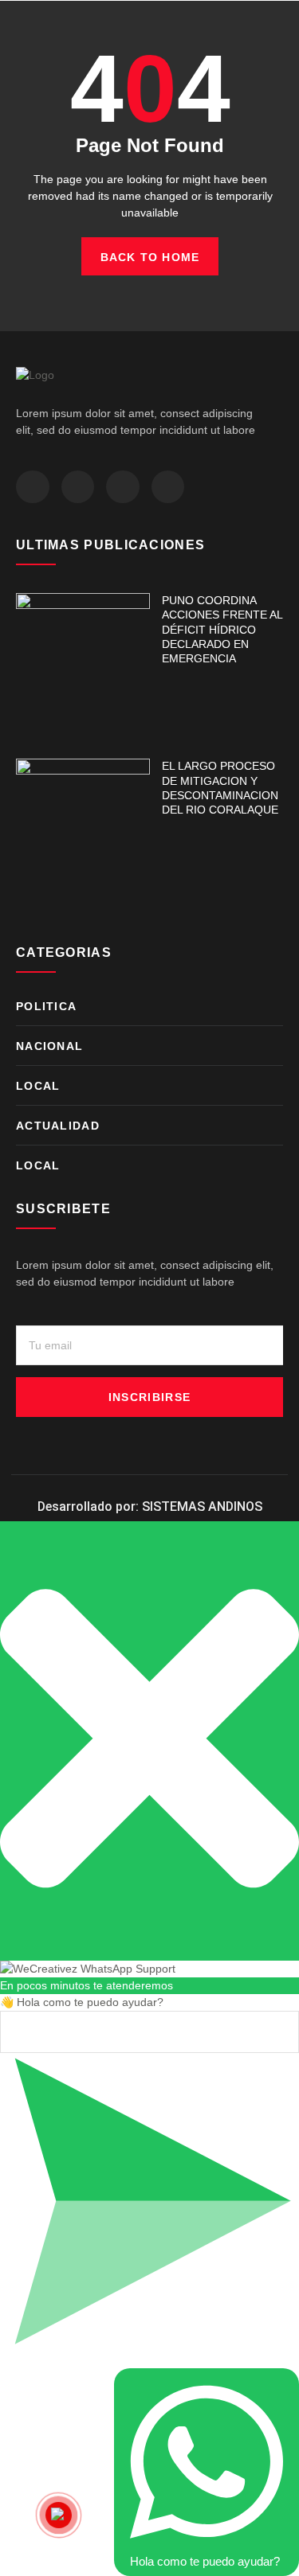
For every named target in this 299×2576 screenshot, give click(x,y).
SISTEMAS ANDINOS (202, 1507)
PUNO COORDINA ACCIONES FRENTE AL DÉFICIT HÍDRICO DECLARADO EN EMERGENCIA (222, 629)
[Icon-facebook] (33, 487)
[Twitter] (78, 487)
